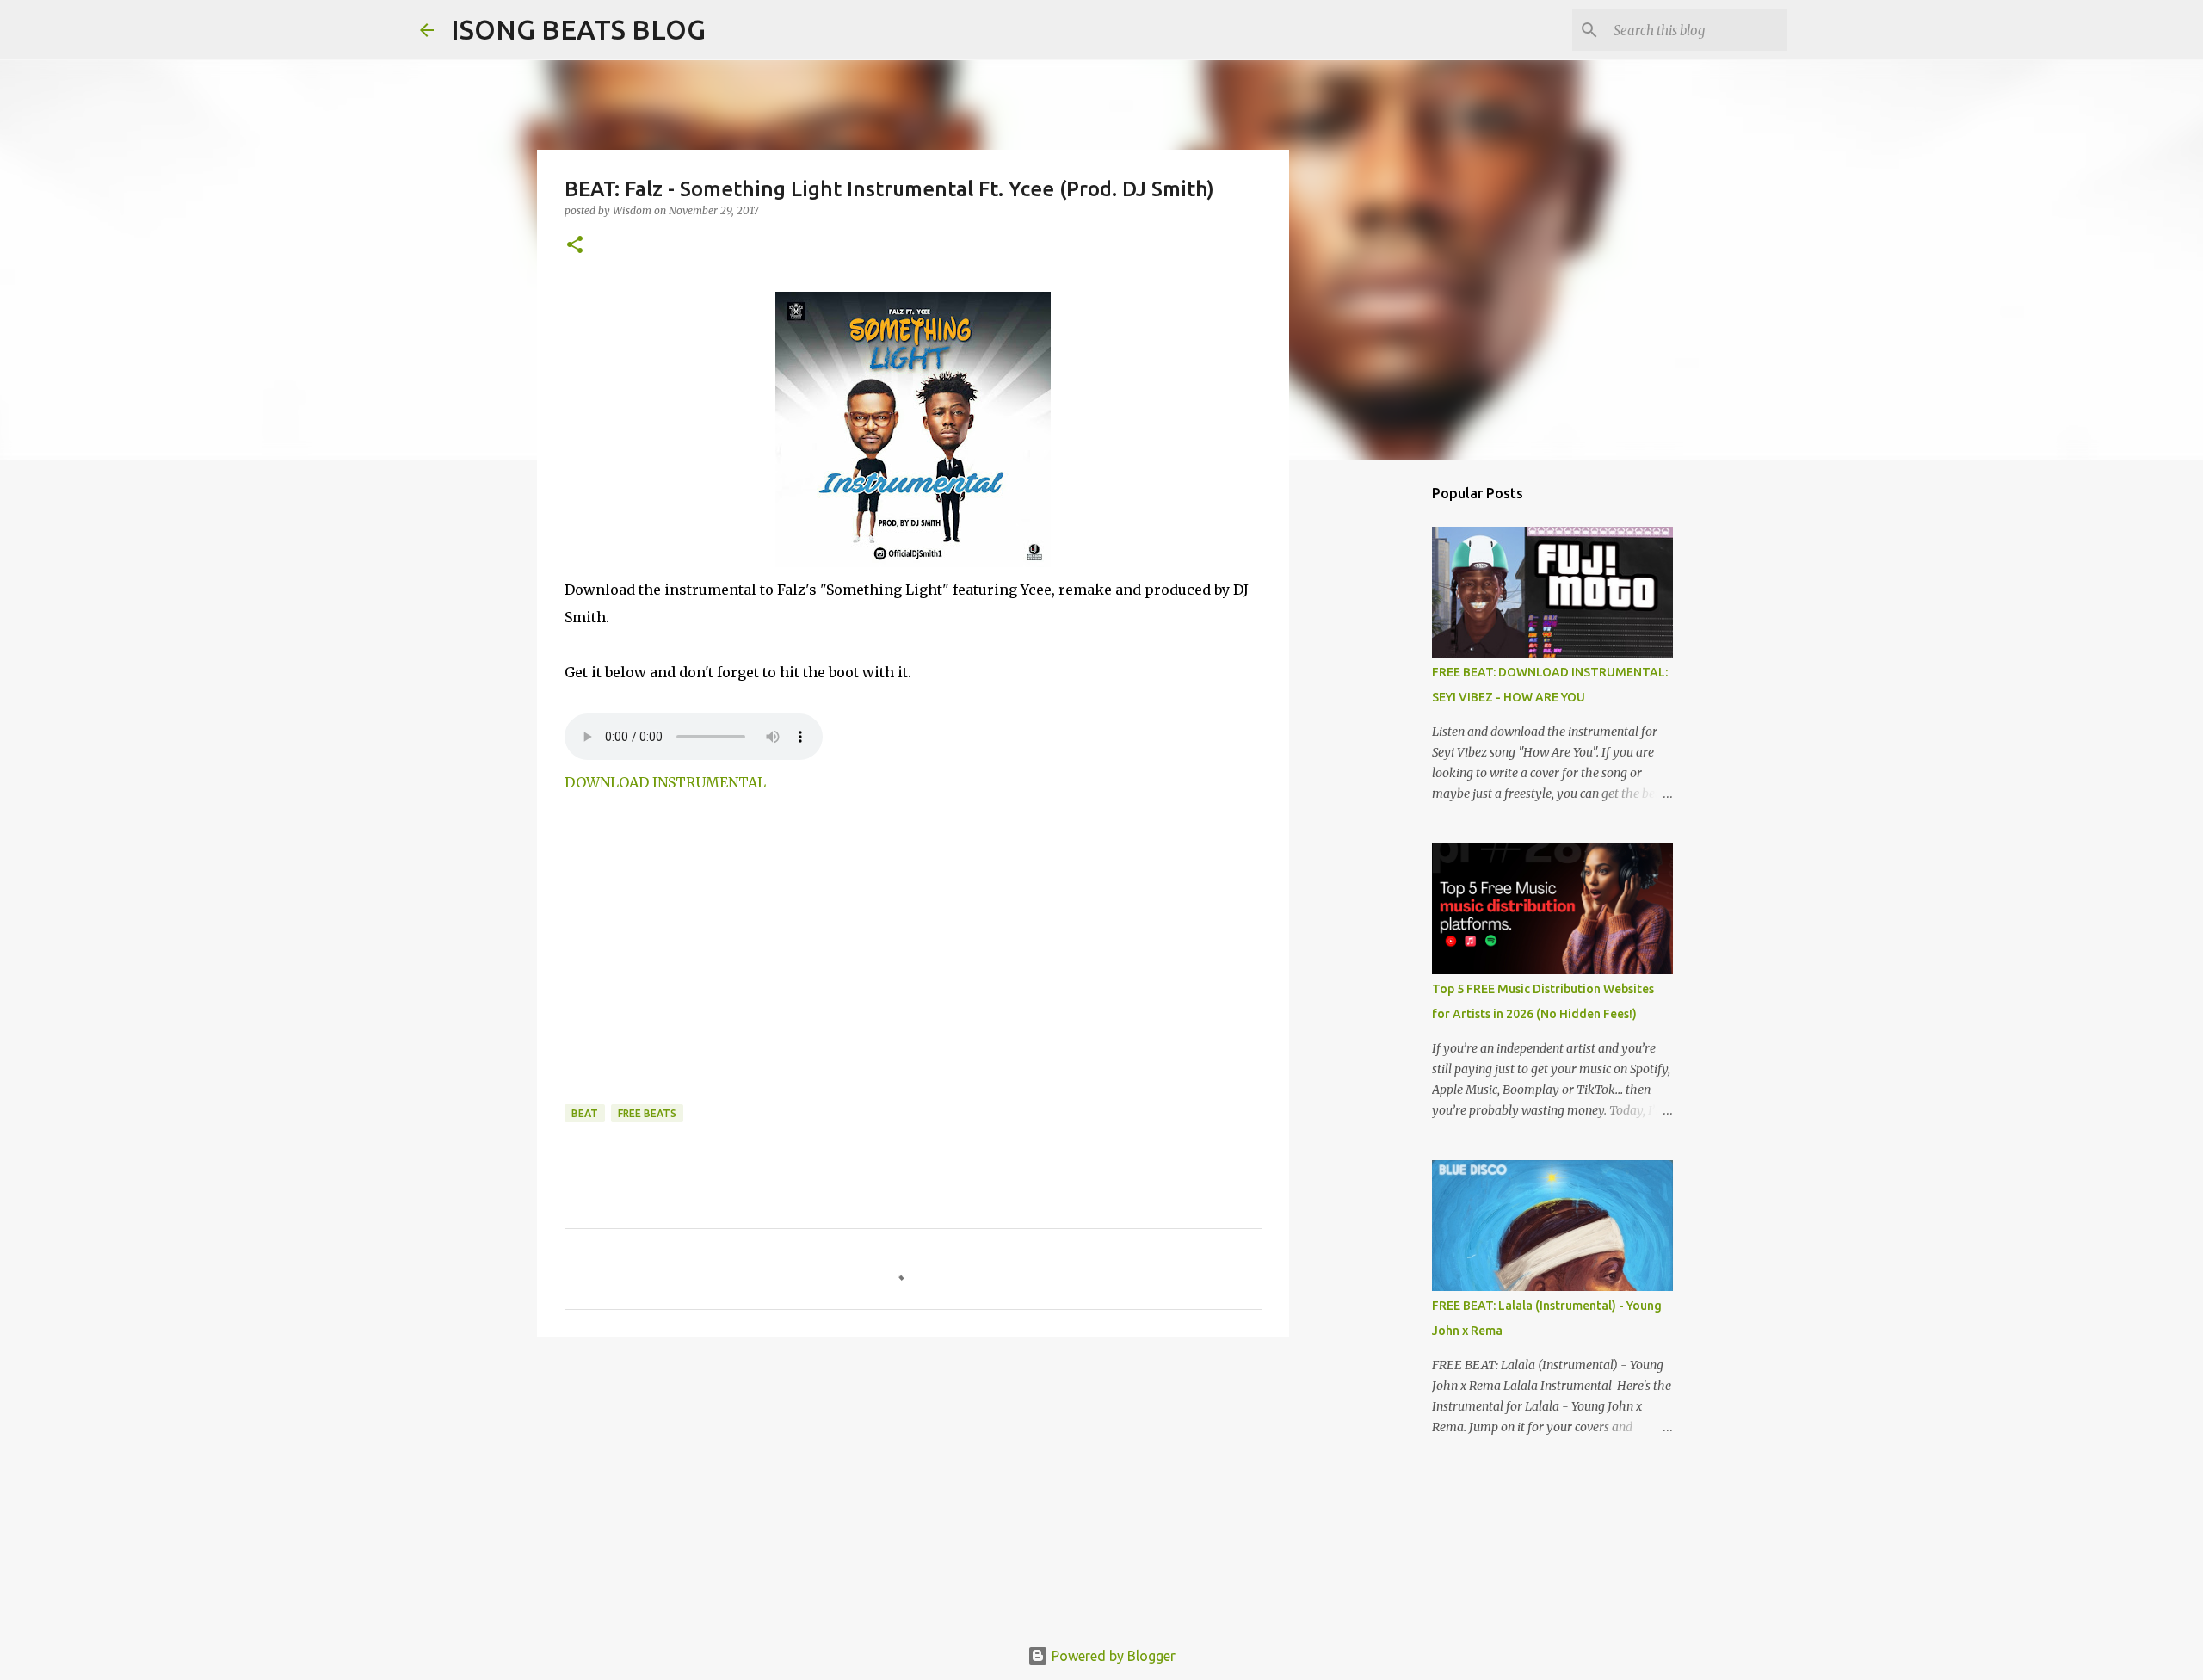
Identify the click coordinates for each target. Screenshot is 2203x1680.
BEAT (585, 1113)
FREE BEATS (647, 1113)
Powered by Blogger (1112, 1656)
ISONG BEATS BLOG (578, 29)
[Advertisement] (709, 972)
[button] (575, 246)
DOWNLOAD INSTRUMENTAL (665, 782)
